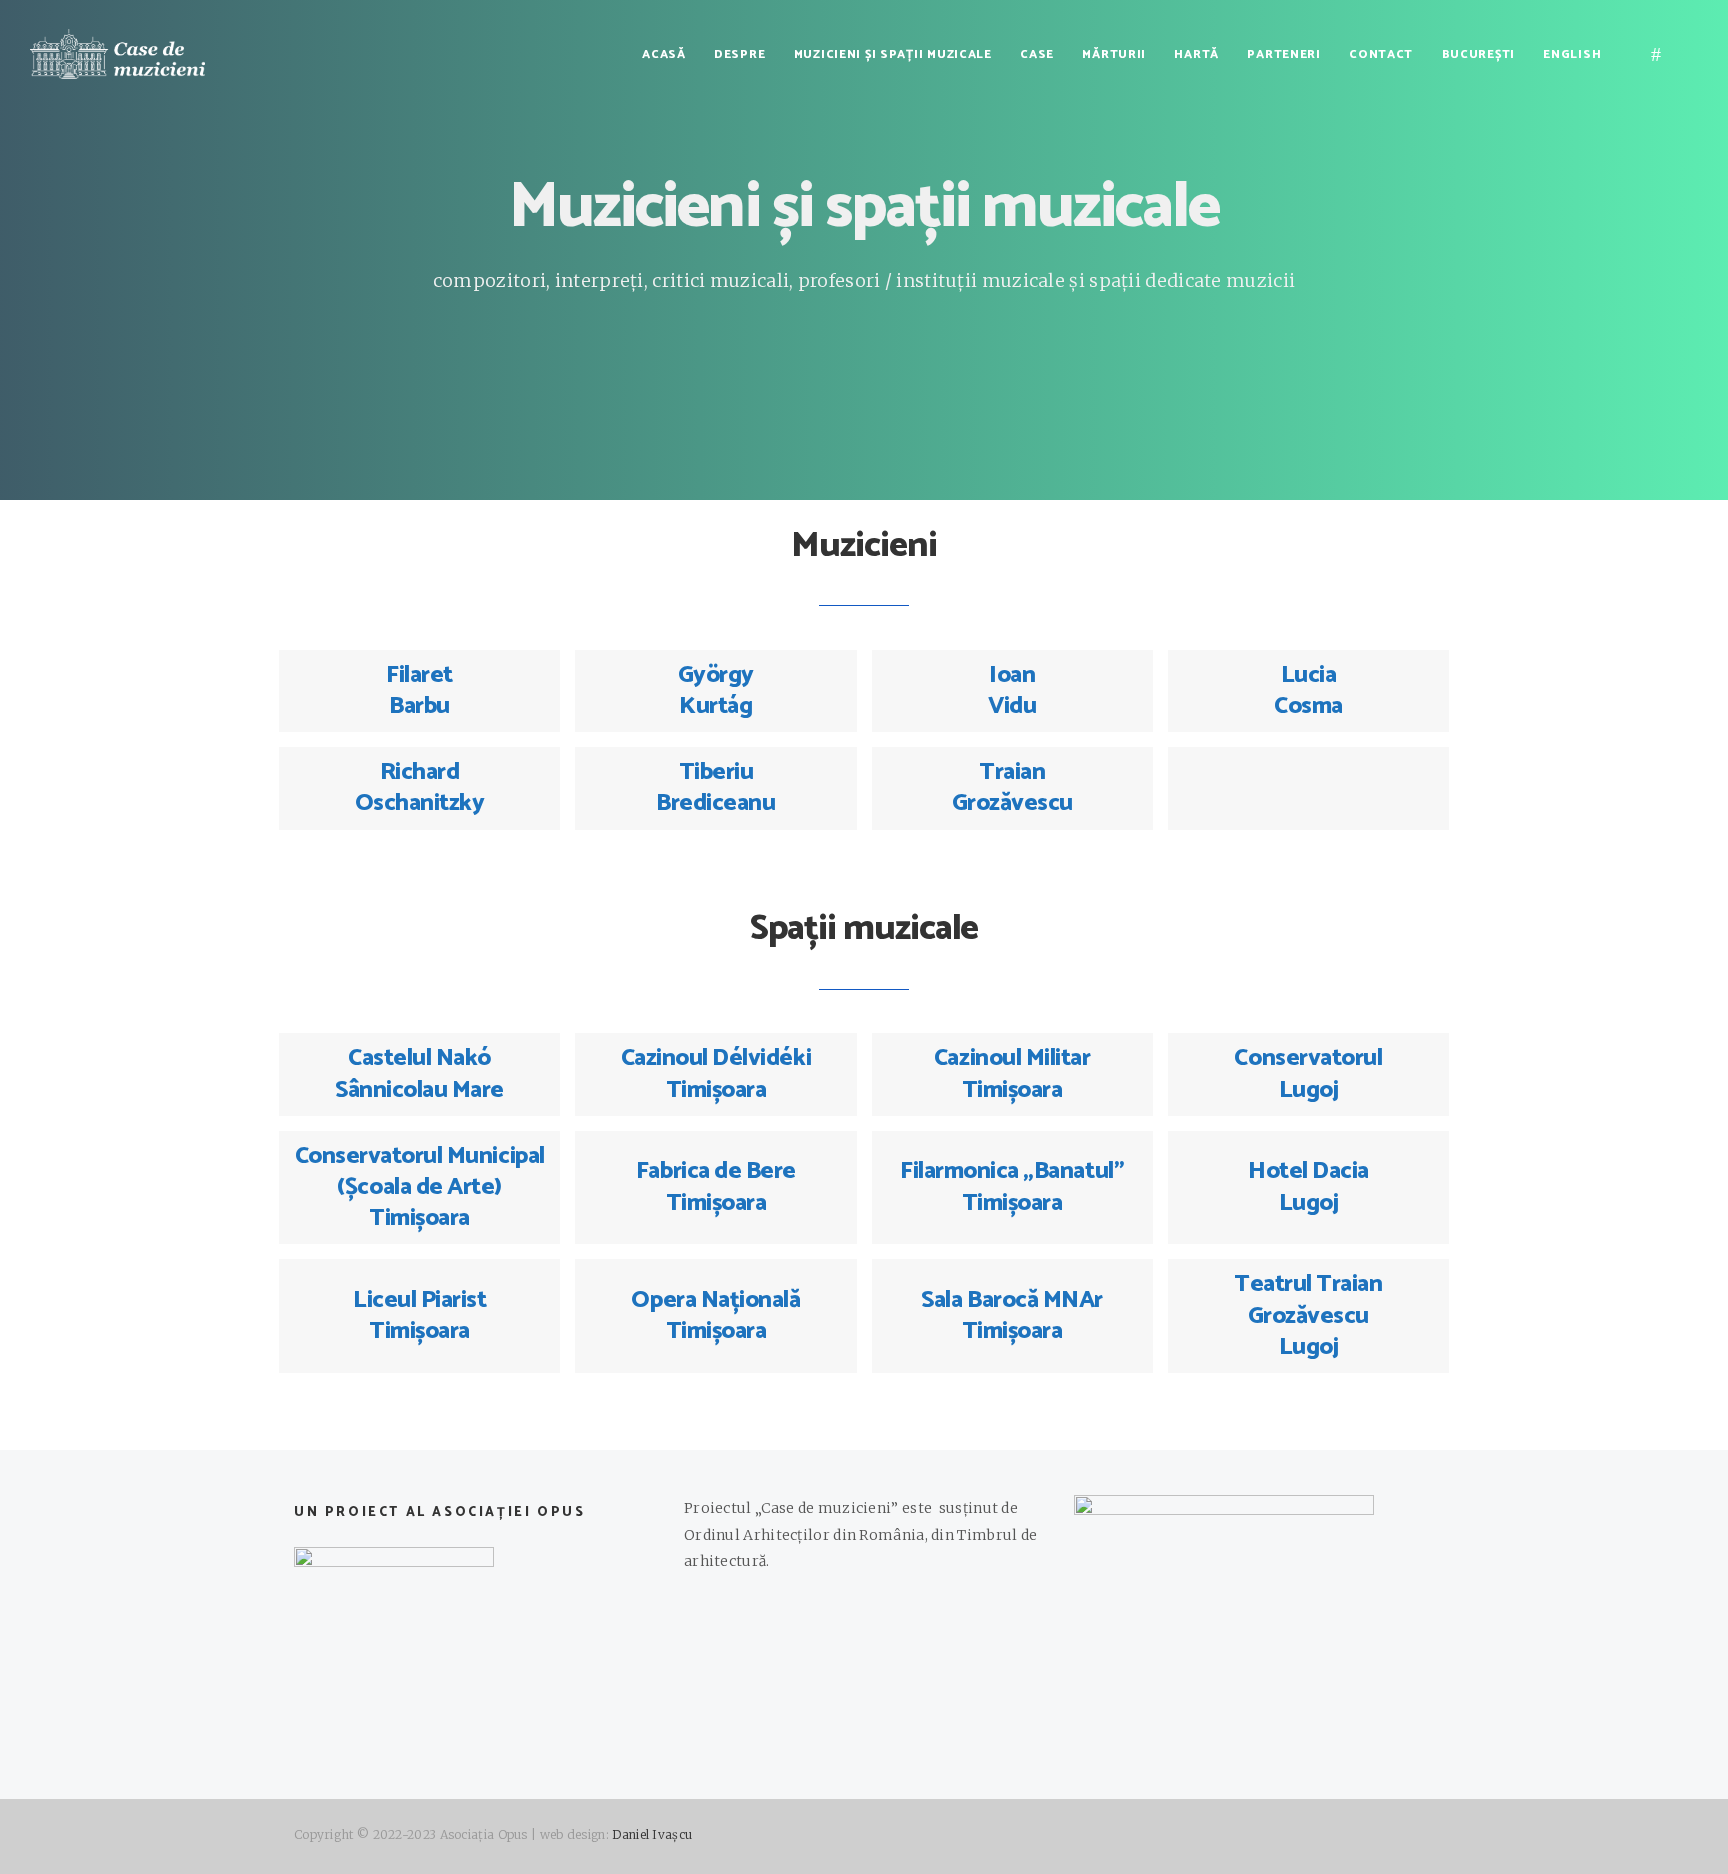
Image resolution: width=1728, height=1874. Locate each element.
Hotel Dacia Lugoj (1308, 1187)
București (1478, 54)
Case (1037, 54)
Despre (739, 54)
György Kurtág (716, 691)
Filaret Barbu (419, 691)
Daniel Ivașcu (652, 1834)
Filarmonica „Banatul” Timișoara (1012, 1187)
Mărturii (1114, 54)
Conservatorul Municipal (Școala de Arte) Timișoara (420, 1187)
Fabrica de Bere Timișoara (716, 1187)
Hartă (1196, 54)
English (1572, 54)
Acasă (664, 54)
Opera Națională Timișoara (715, 1316)
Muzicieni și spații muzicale (893, 54)
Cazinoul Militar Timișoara (1012, 1074)
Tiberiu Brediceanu (715, 788)
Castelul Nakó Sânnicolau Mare (419, 1074)
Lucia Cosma (1308, 691)
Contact (1381, 54)
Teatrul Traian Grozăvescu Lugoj (1308, 1315)
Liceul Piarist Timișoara (419, 1316)
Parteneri (1283, 54)
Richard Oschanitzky (420, 788)
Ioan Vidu (1012, 691)
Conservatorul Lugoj (1308, 1074)
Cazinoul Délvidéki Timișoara (716, 1074)
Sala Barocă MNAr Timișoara (1011, 1316)
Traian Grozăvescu (1012, 788)
